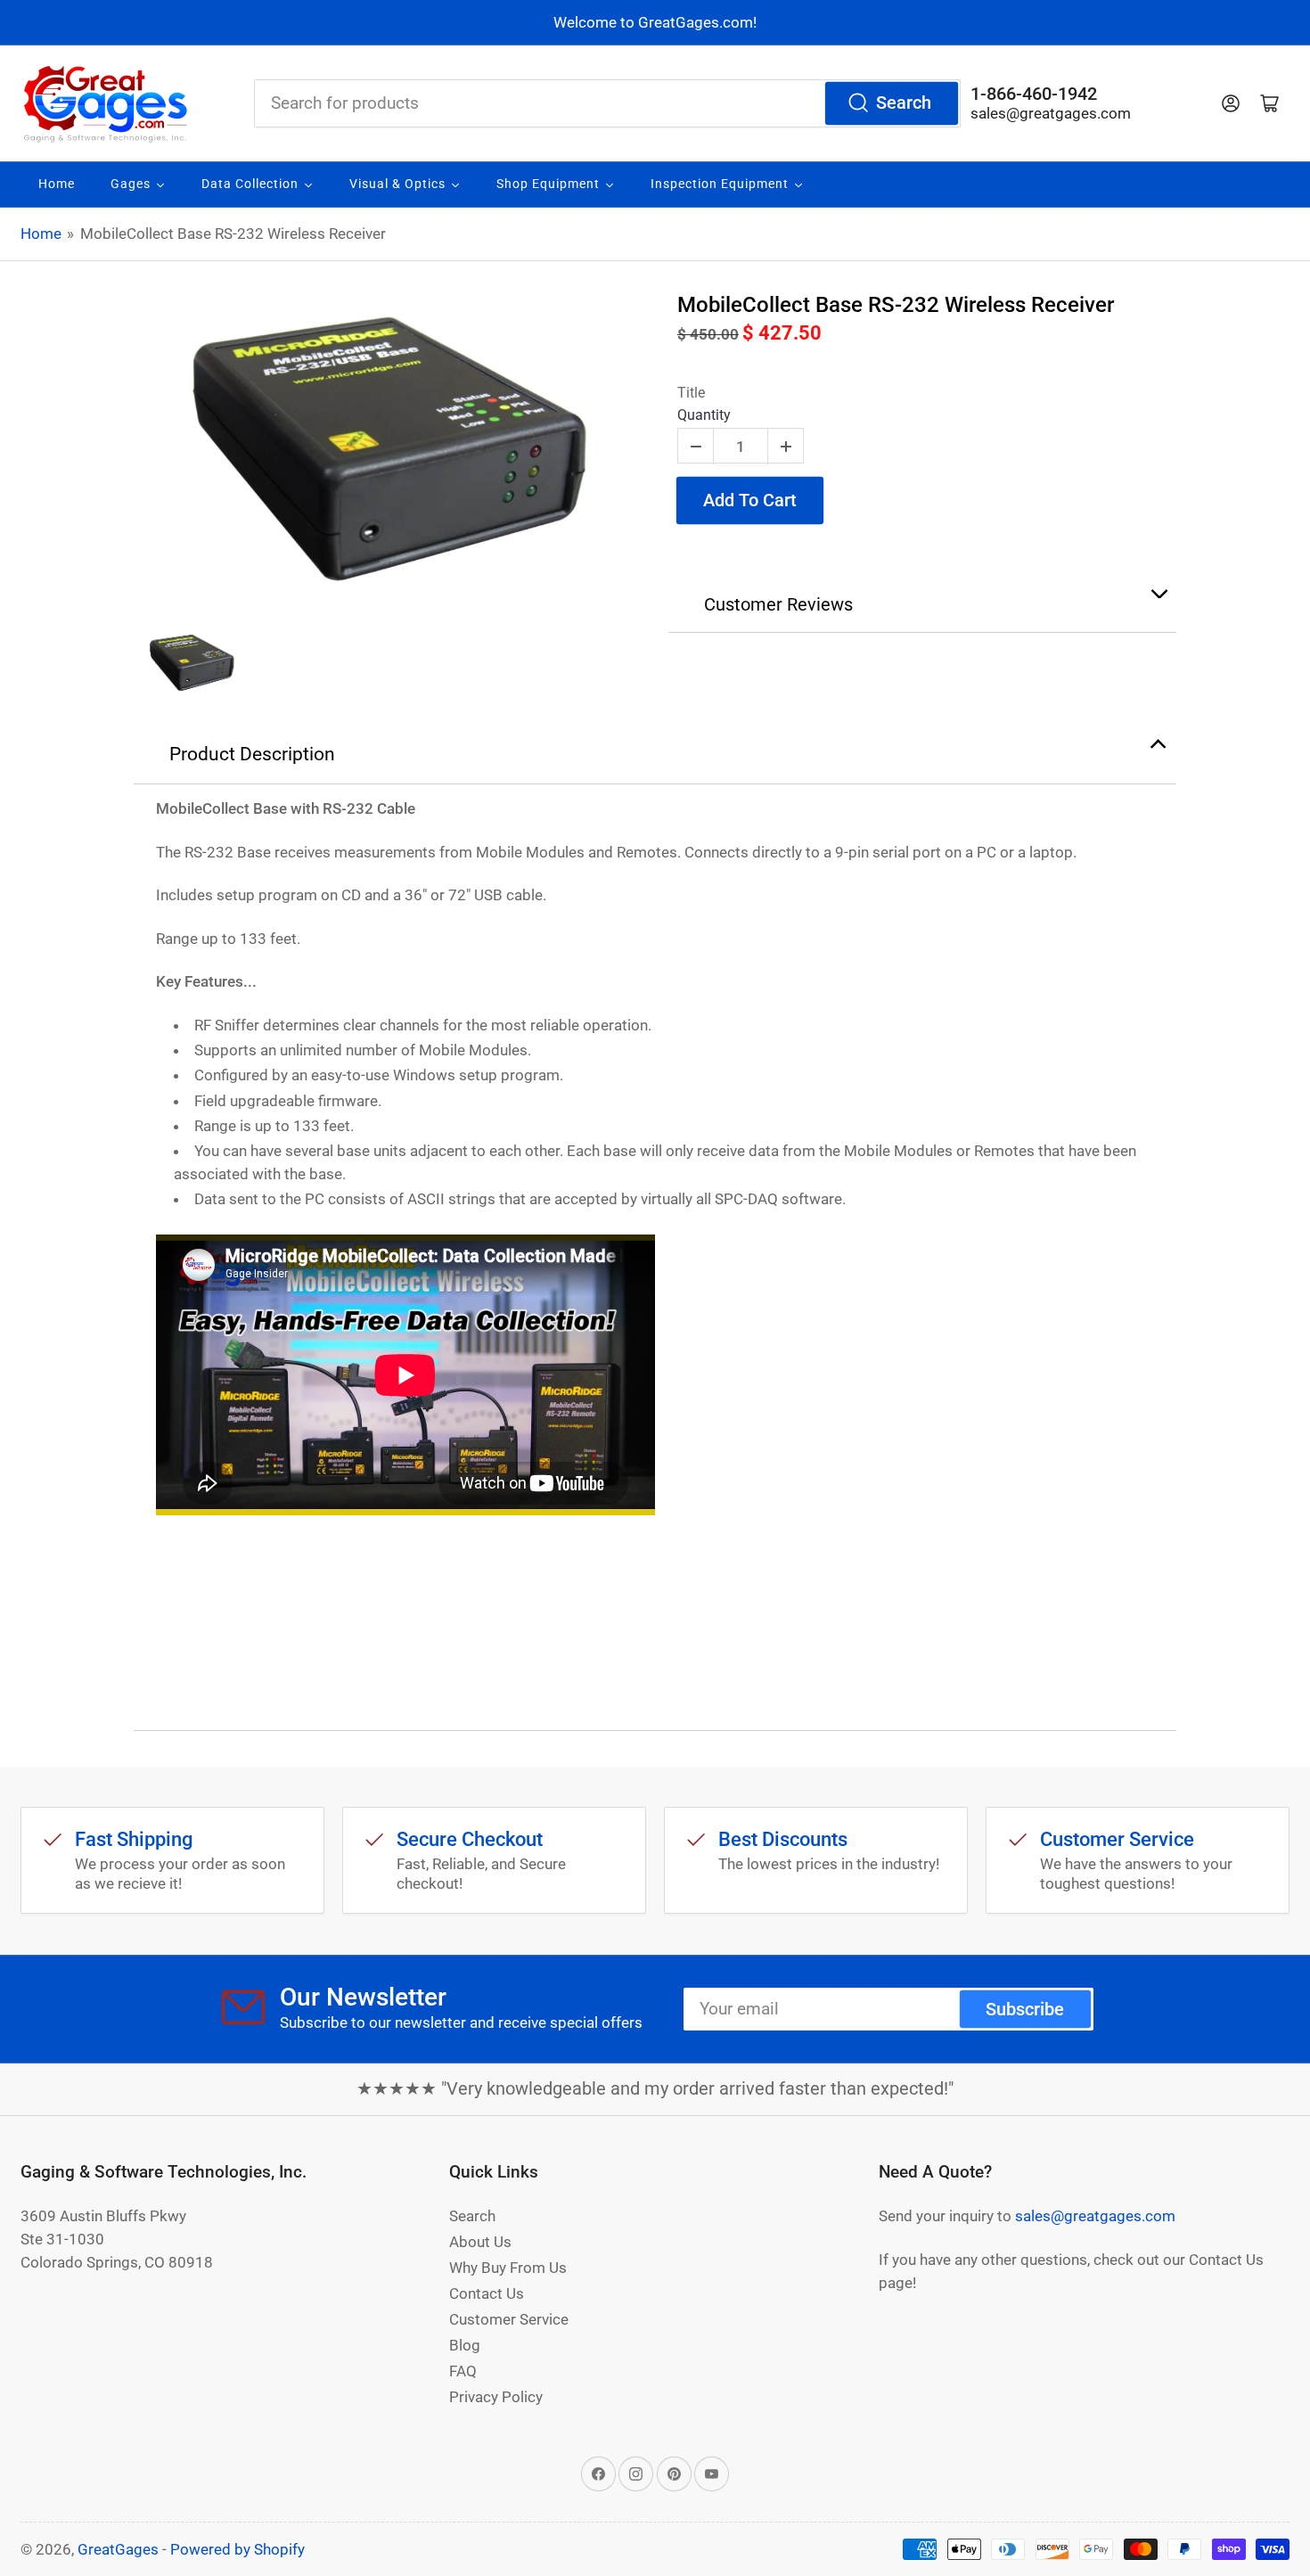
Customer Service (509, 2319)
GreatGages (118, 2549)
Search (904, 103)
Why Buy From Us (508, 2268)
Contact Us (487, 2293)
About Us (480, 2242)
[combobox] (607, 103)
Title (691, 393)
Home (41, 234)
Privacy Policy (496, 2397)
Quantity (704, 415)
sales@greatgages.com (1051, 113)
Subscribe (1025, 2010)
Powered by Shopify (237, 2549)
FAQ (463, 2371)
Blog (465, 2345)
